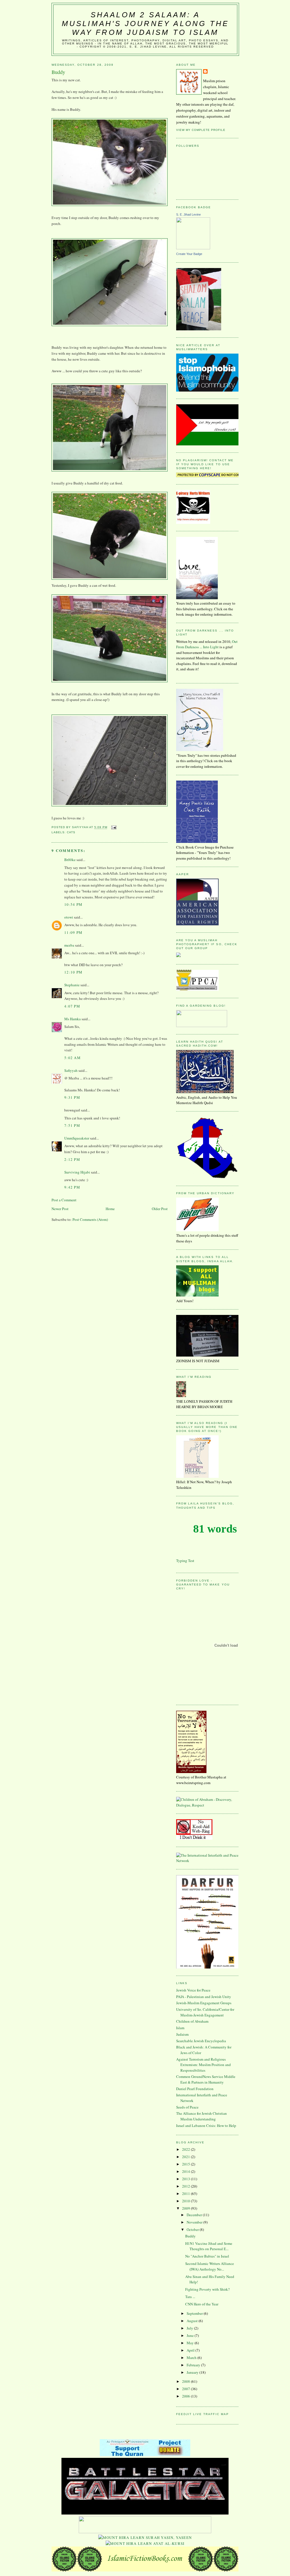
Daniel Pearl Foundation (195, 2089)
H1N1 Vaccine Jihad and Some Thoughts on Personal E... (209, 2246)
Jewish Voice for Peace (193, 1990)
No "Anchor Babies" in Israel (207, 2256)
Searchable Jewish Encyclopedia (201, 2041)
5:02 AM (72, 1058)
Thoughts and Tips (196, 1508)
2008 (186, 2381)
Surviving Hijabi (77, 1172)
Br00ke (70, 860)
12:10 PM (73, 972)
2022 (186, 2149)
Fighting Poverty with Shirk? (207, 2289)
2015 (186, 2164)
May (191, 2343)
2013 (186, 2179)
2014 (186, 2171)
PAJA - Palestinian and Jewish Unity (204, 1997)
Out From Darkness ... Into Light (207, 644)
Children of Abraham (192, 2021)
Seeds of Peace (187, 2107)
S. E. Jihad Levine (188, 214)
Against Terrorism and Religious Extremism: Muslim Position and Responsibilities (203, 2065)
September (195, 2313)
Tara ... (190, 2297)
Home (110, 1209)
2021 (186, 2157)
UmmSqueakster (77, 1138)
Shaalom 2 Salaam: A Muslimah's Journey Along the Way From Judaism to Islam (145, 24)
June (191, 2335)
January (193, 2372)
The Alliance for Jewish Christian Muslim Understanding (201, 2116)
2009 (186, 2208)
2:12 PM (72, 1159)
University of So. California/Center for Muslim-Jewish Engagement (205, 2012)
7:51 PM (72, 1125)
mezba (69, 945)
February (194, 2365)
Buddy (190, 2236)
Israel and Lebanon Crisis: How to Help (206, 2126)
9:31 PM (72, 1097)
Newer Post (60, 1209)
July (190, 2328)
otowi (69, 917)
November (195, 2222)
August (193, 2321)
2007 (186, 2389)
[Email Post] (113, 827)
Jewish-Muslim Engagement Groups (204, 2003)
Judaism (182, 2034)
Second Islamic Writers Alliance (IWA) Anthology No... (210, 2266)
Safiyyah (71, 1070)
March (192, 2358)
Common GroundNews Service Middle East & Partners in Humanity (206, 2079)
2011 (186, 2194)
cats (71, 832)
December (195, 2215)
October (193, 2229)
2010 (186, 2201)
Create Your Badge (189, 254)
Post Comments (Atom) (90, 1219)
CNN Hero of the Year (202, 2304)
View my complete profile (201, 130)
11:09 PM (73, 932)
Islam (180, 2028)
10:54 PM (73, 904)
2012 (186, 2186)
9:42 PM (72, 1187)
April (191, 2350)
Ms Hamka (72, 1019)
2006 (186, 2396)
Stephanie (72, 985)
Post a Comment (64, 1200)
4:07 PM (72, 1006)
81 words (215, 1529)
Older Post (160, 1209)
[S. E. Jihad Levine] (193, 248)
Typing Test (185, 1561)
